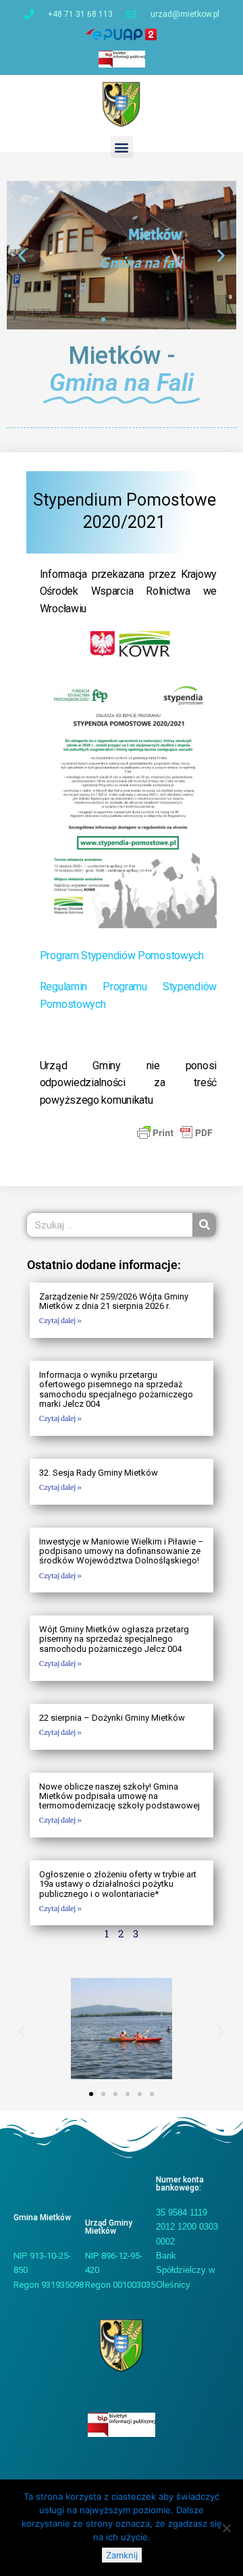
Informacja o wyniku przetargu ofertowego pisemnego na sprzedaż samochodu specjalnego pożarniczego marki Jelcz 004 (116, 1389)
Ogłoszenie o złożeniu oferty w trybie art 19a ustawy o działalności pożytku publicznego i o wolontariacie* (118, 1884)
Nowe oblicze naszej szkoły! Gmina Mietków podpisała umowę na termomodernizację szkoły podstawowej (119, 1796)
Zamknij (122, 2555)
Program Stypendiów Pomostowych (122, 956)
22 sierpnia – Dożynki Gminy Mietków (112, 1718)
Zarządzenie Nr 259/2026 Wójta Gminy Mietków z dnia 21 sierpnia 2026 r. (114, 1301)
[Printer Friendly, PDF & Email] (175, 1131)
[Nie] (226, 2528)
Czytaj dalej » (60, 1321)
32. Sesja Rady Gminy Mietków (99, 1473)
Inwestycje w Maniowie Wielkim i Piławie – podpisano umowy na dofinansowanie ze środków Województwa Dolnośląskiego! (122, 1551)
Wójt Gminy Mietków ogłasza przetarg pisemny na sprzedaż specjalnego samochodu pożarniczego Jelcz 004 (114, 1639)
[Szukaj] (204, 1225)
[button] (122, 147)
